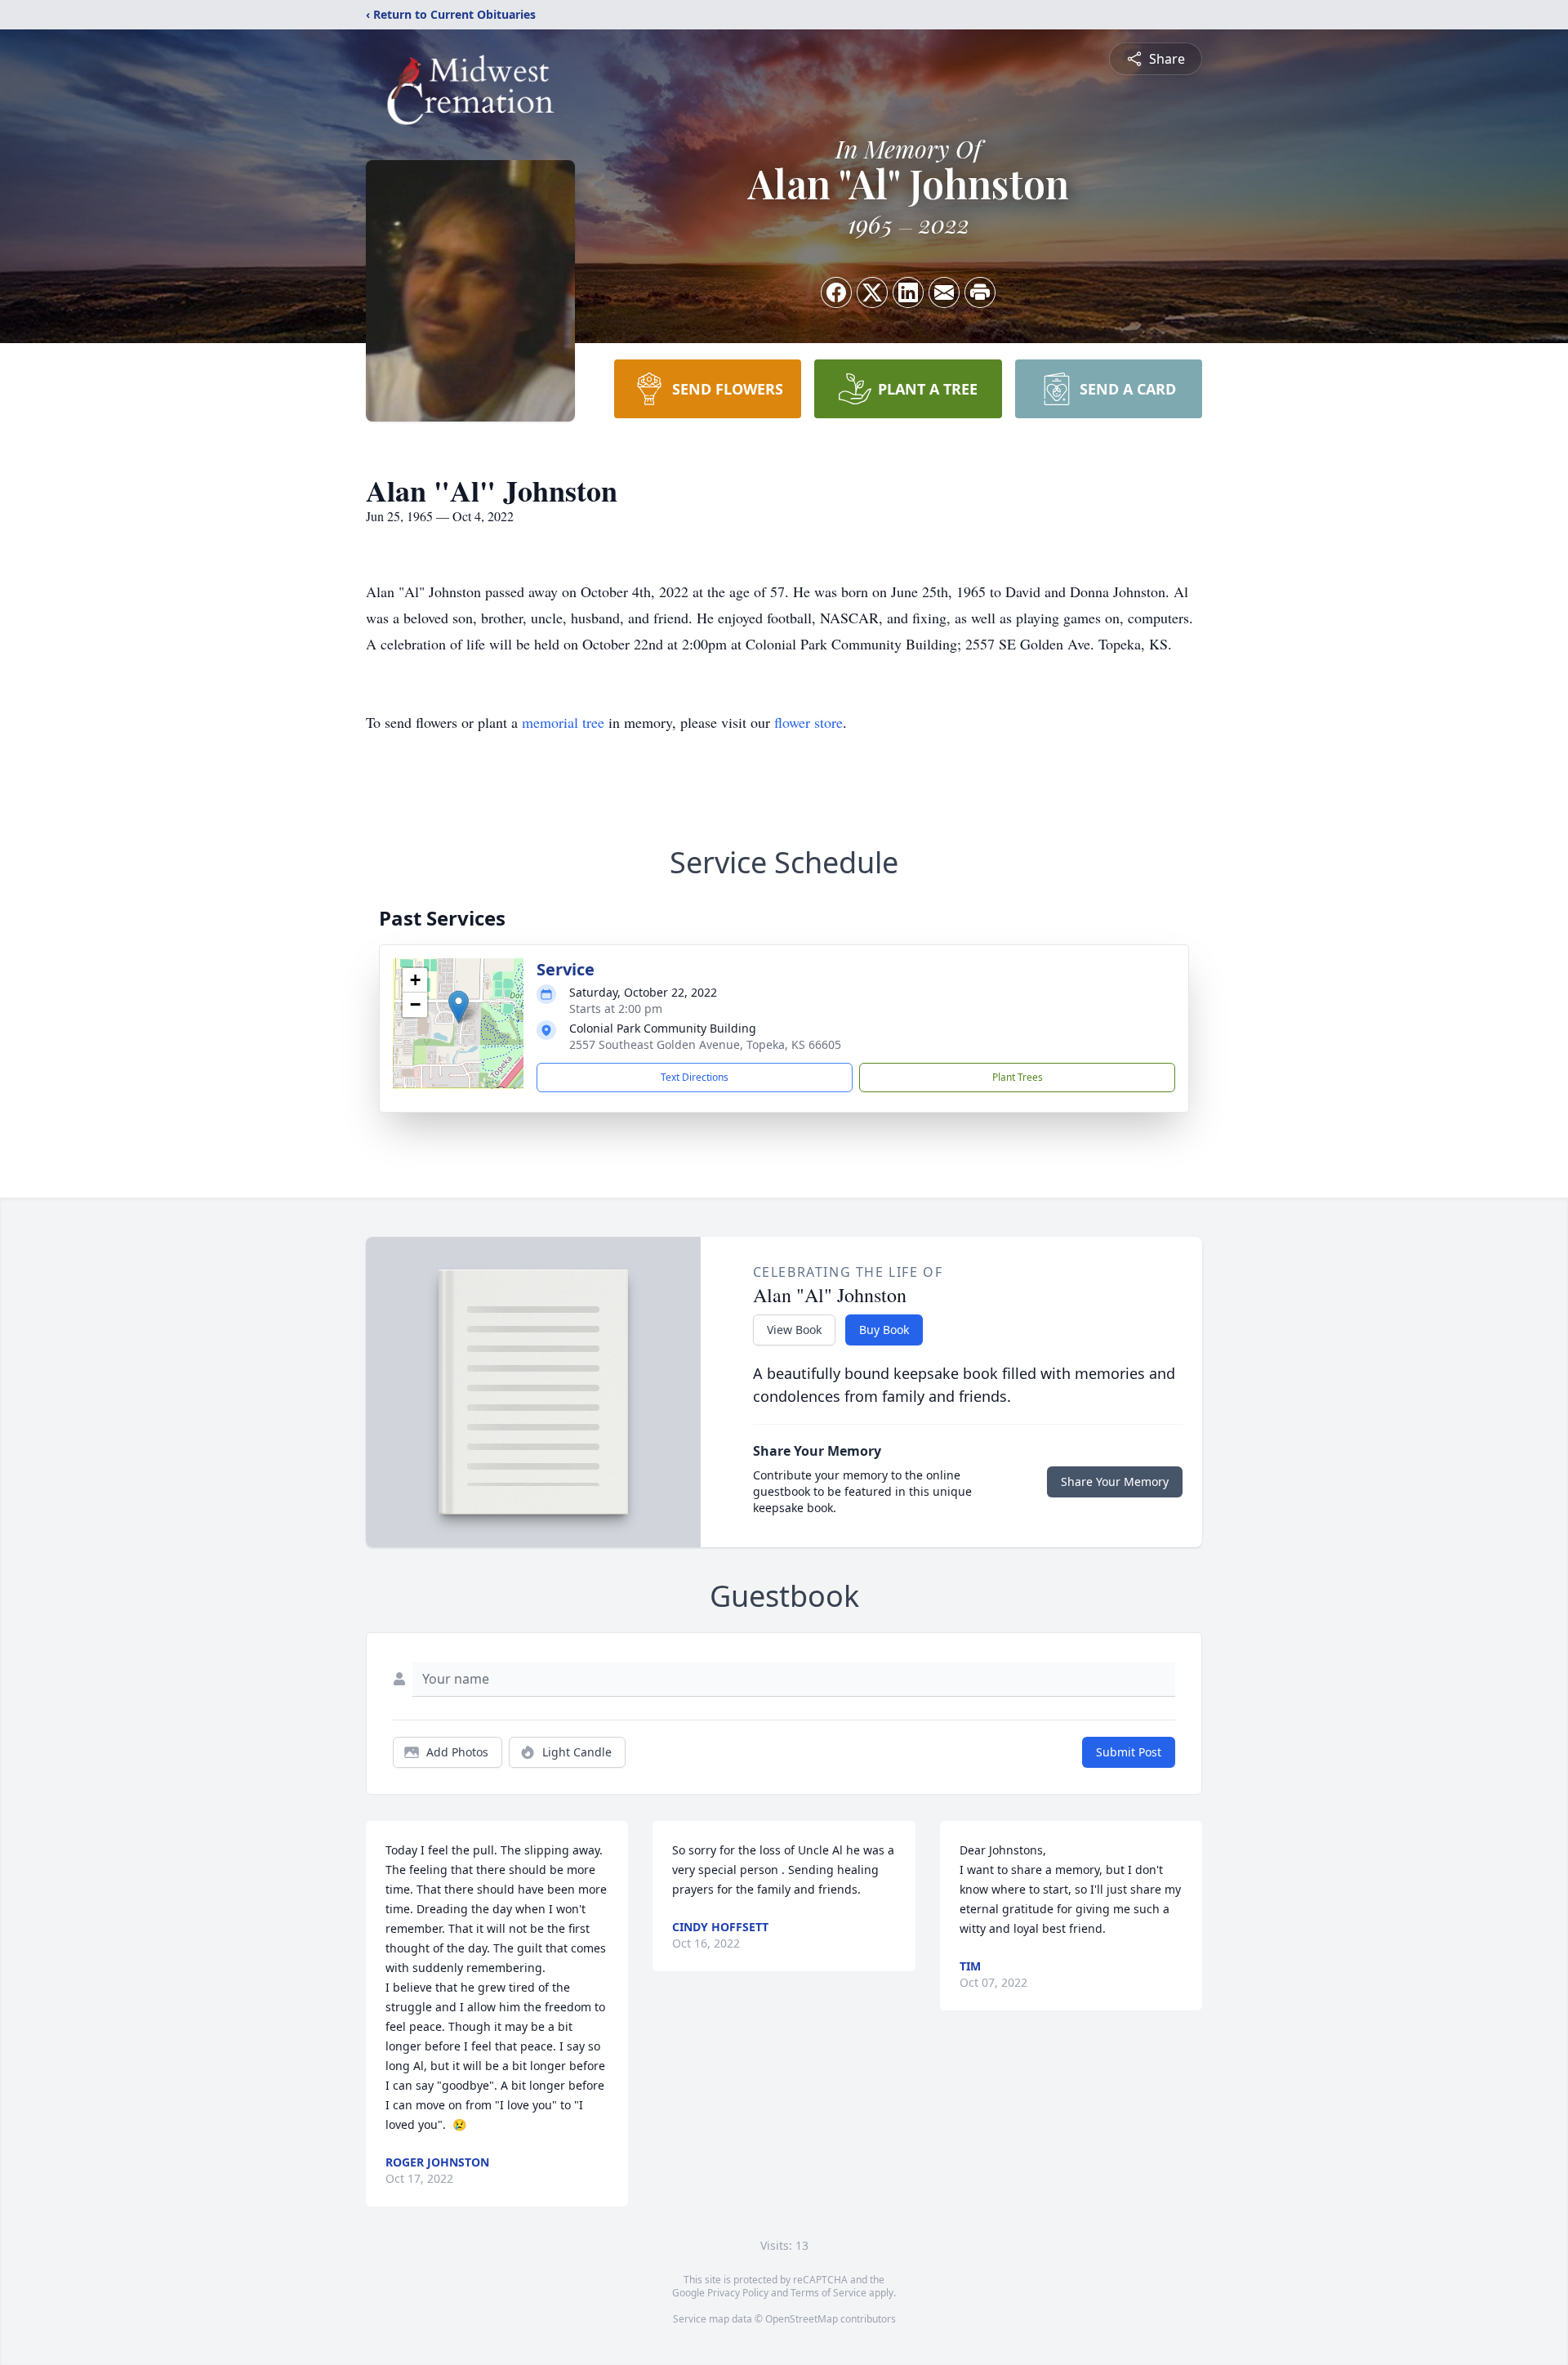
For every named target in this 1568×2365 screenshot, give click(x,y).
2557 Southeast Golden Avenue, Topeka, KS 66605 (705, 1044)
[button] (459, 1007)
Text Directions (695, 1077)
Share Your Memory (1115, 1481)
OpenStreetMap (802, 2319)
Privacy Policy (738, 2293)
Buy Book (884, 1330)
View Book (794, 1330)
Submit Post (1129, 1752)
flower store (808, 722)
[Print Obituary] (980, 292)
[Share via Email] (944, 292)
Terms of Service (829, 2293)
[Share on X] (872, 292)
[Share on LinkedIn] (908, 292)
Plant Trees (1018, 1077)
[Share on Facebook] (836, 292)
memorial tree (563, 722)
